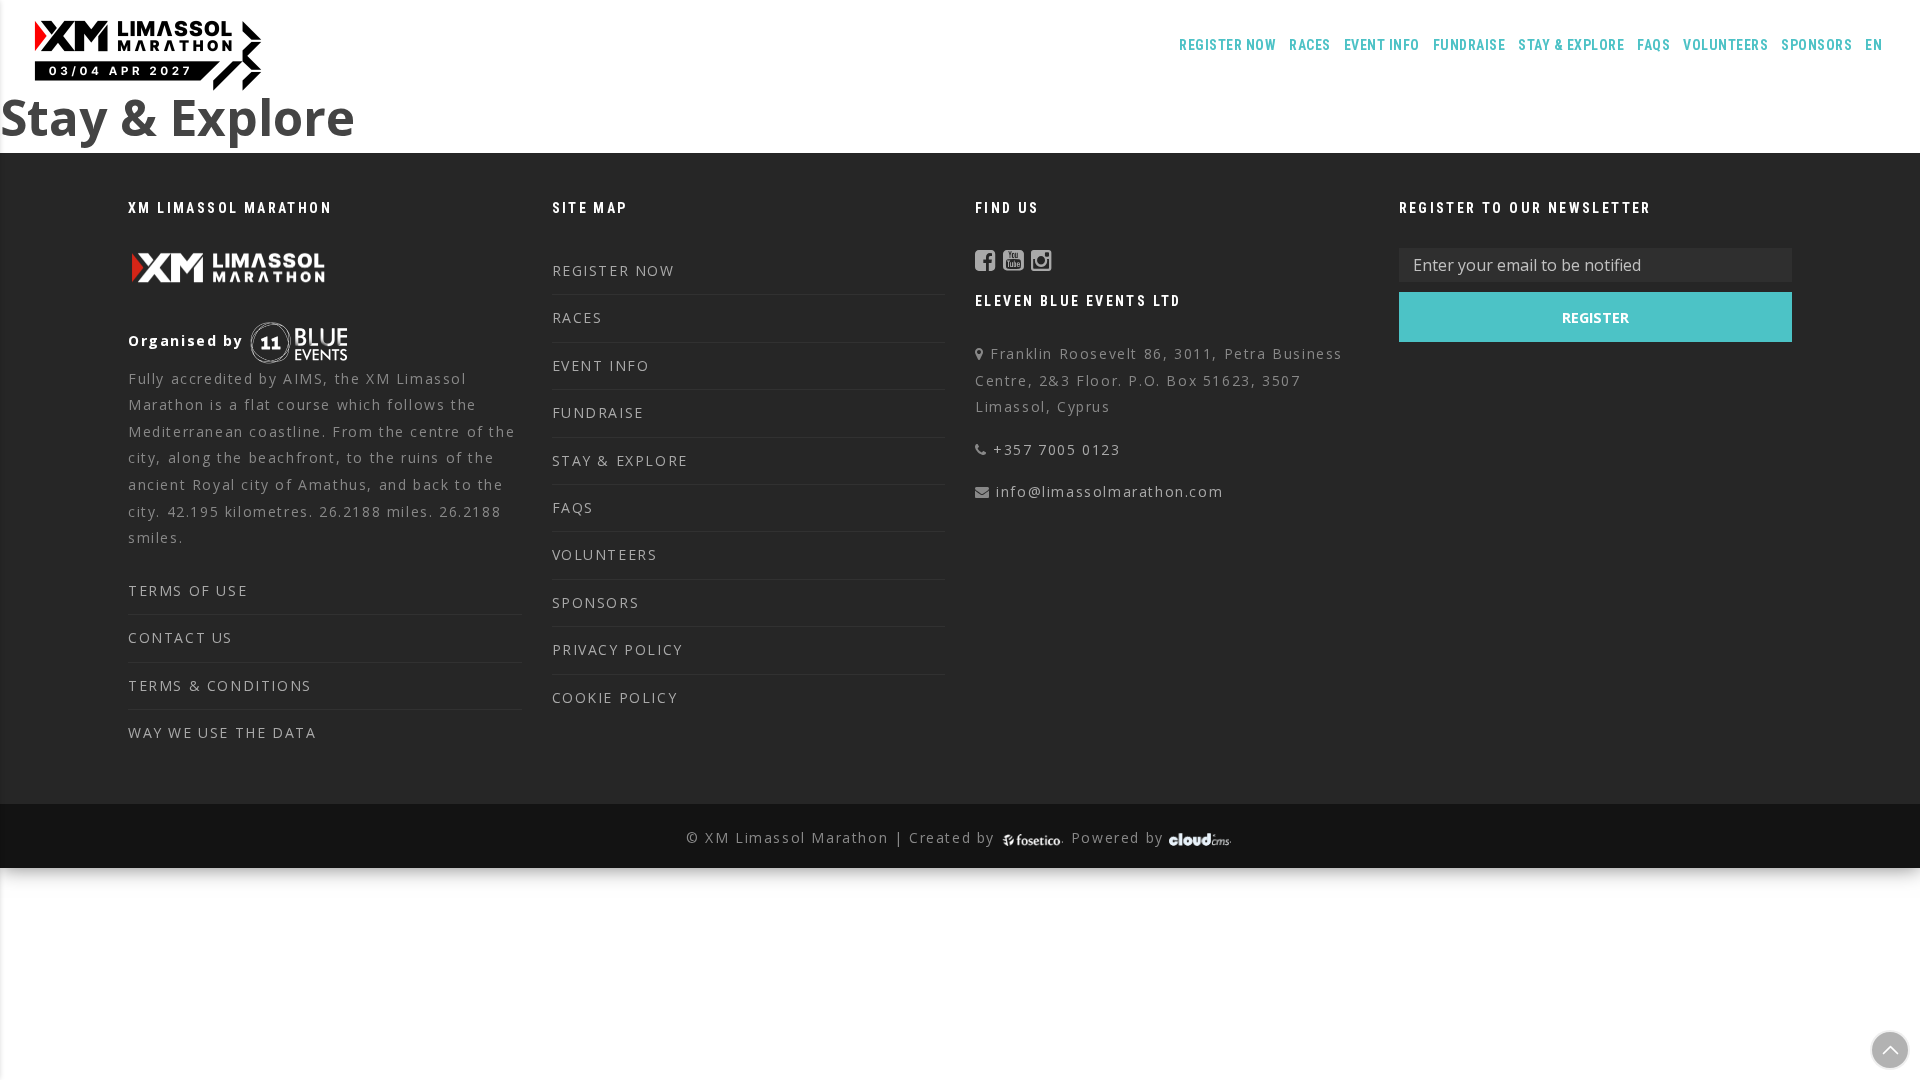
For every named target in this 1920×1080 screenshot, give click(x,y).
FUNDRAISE (1469, 45)
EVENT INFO (601, 365)
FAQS (1653, 45)
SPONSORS (596, 602)
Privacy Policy (617, 649)
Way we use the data (222, 732)
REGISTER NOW (1227, 45)
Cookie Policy (615, 697)
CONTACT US (180, 637)
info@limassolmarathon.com (1109, 491)
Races (1310, 45)
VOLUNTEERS (1725, 45)
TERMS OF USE (187, 590)
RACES (577, 317)
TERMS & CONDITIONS (220, 685)
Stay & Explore (1571, 45)
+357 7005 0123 (1056, 449)
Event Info (1382, 45)
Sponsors (1816, 45)
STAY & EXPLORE (620, 460)
